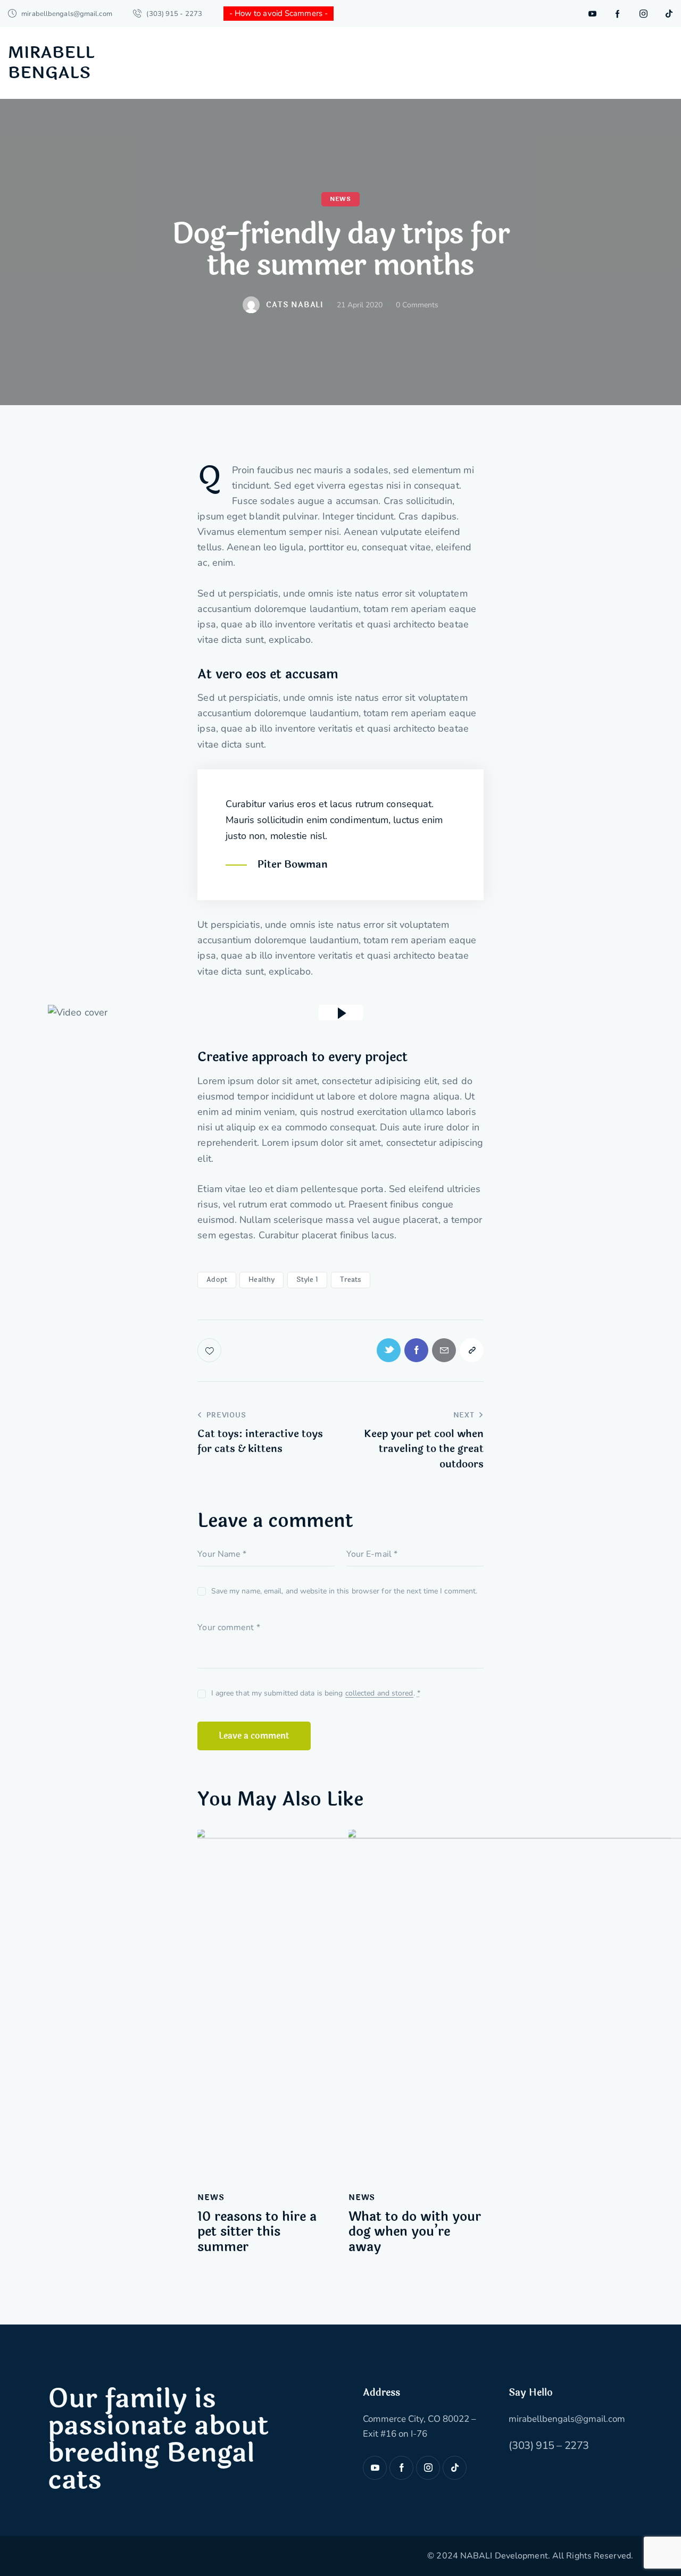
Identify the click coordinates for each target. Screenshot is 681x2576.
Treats (351, 1280)
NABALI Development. (505, 2556)
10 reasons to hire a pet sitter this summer (257, 2233)
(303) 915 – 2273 (549, 2445)
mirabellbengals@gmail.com (567, 2419)
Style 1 (308, 1280)
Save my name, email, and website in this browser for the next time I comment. (344, 1591)
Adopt (217, 1280)
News (340, 199)
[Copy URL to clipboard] (472, 1350)
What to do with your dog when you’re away (415, 2233)
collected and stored (379, 1694)
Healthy (261, 1280)
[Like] (210, 1350)
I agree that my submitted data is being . (316, 1693)
